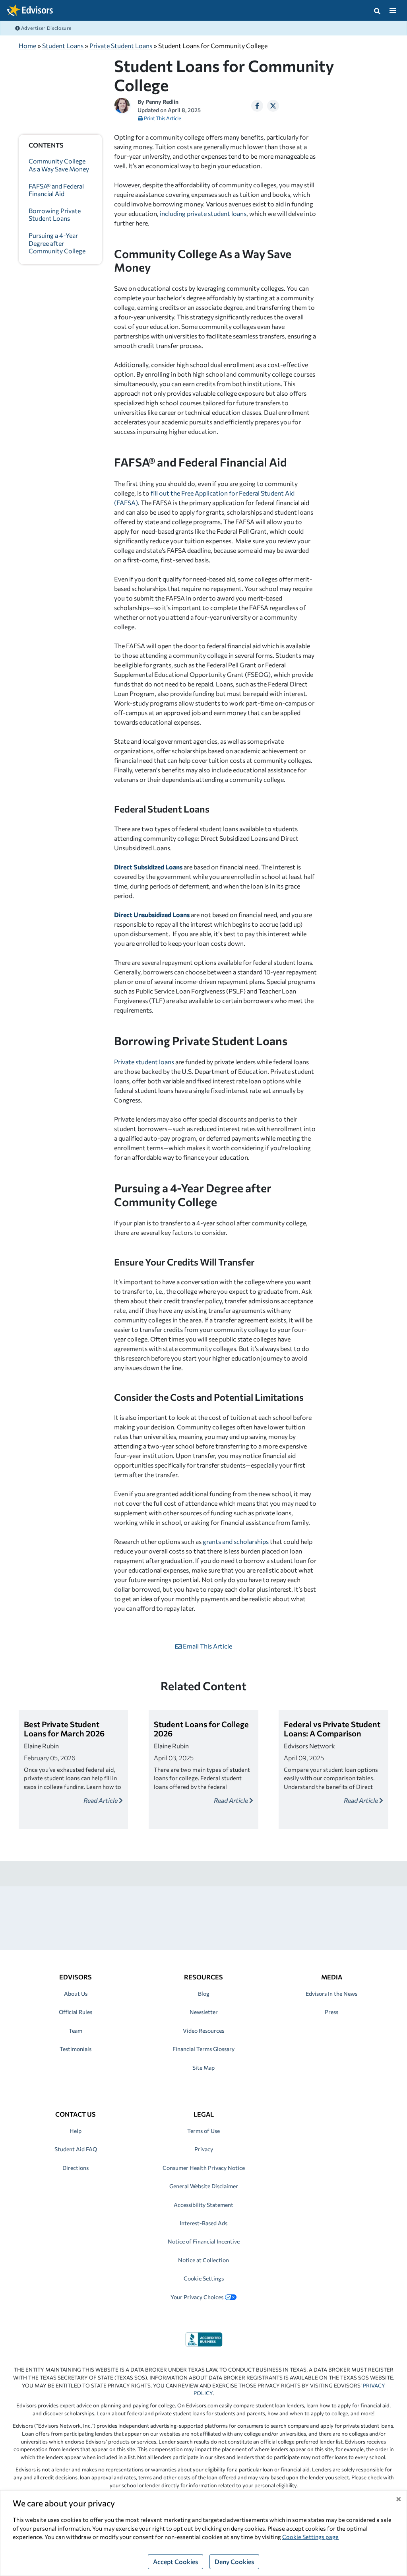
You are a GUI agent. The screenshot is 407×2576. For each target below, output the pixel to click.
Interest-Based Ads (203, 2223)
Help (76, 2131)
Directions (76, 2168)
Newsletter (204, 2012)
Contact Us (76, 2114)
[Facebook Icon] (257, 106)
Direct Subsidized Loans (148, 867)
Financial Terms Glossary (203, 2049)
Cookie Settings (204, 2278)
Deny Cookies (234, 2561)
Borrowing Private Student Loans (55, 214)
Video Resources (203, 2031)
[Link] (204, 2338)
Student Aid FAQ (76, 2149)
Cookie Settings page (310, 2537)
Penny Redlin (162, 102)
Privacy (204, 2149)
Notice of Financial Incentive (204, 2241)
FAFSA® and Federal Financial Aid (56, 190)
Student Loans (63, 46)
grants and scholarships (236, 1541)
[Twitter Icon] (273, 106)
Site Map (203, 2068)
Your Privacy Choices (197, 2297)
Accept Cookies (175, 2561)
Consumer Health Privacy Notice (204, 2168)
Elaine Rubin (41, 1746)
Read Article (101, 1800)
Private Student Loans (121, 46)
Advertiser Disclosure (46, 28)
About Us (76, 1994)
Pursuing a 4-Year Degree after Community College (57, 243)
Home (27, 46)
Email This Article (207, 1646)
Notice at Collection (203, 2260)
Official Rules (76, 2012)
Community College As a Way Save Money (59, 165)
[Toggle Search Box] (377, 10)
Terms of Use (203, 2131)
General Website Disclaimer (204, 2186)
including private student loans (203, 213)
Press (331, 2012)
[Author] (122, 104)
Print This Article (162, 118)
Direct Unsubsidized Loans (152, 915)
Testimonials (76, 2049)
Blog (204, 1994)
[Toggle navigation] (392, 10)
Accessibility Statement (203, 2205)
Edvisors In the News (331, 1994)
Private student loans (144, 1062)
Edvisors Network (309, 1746)
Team (76, 2031)
